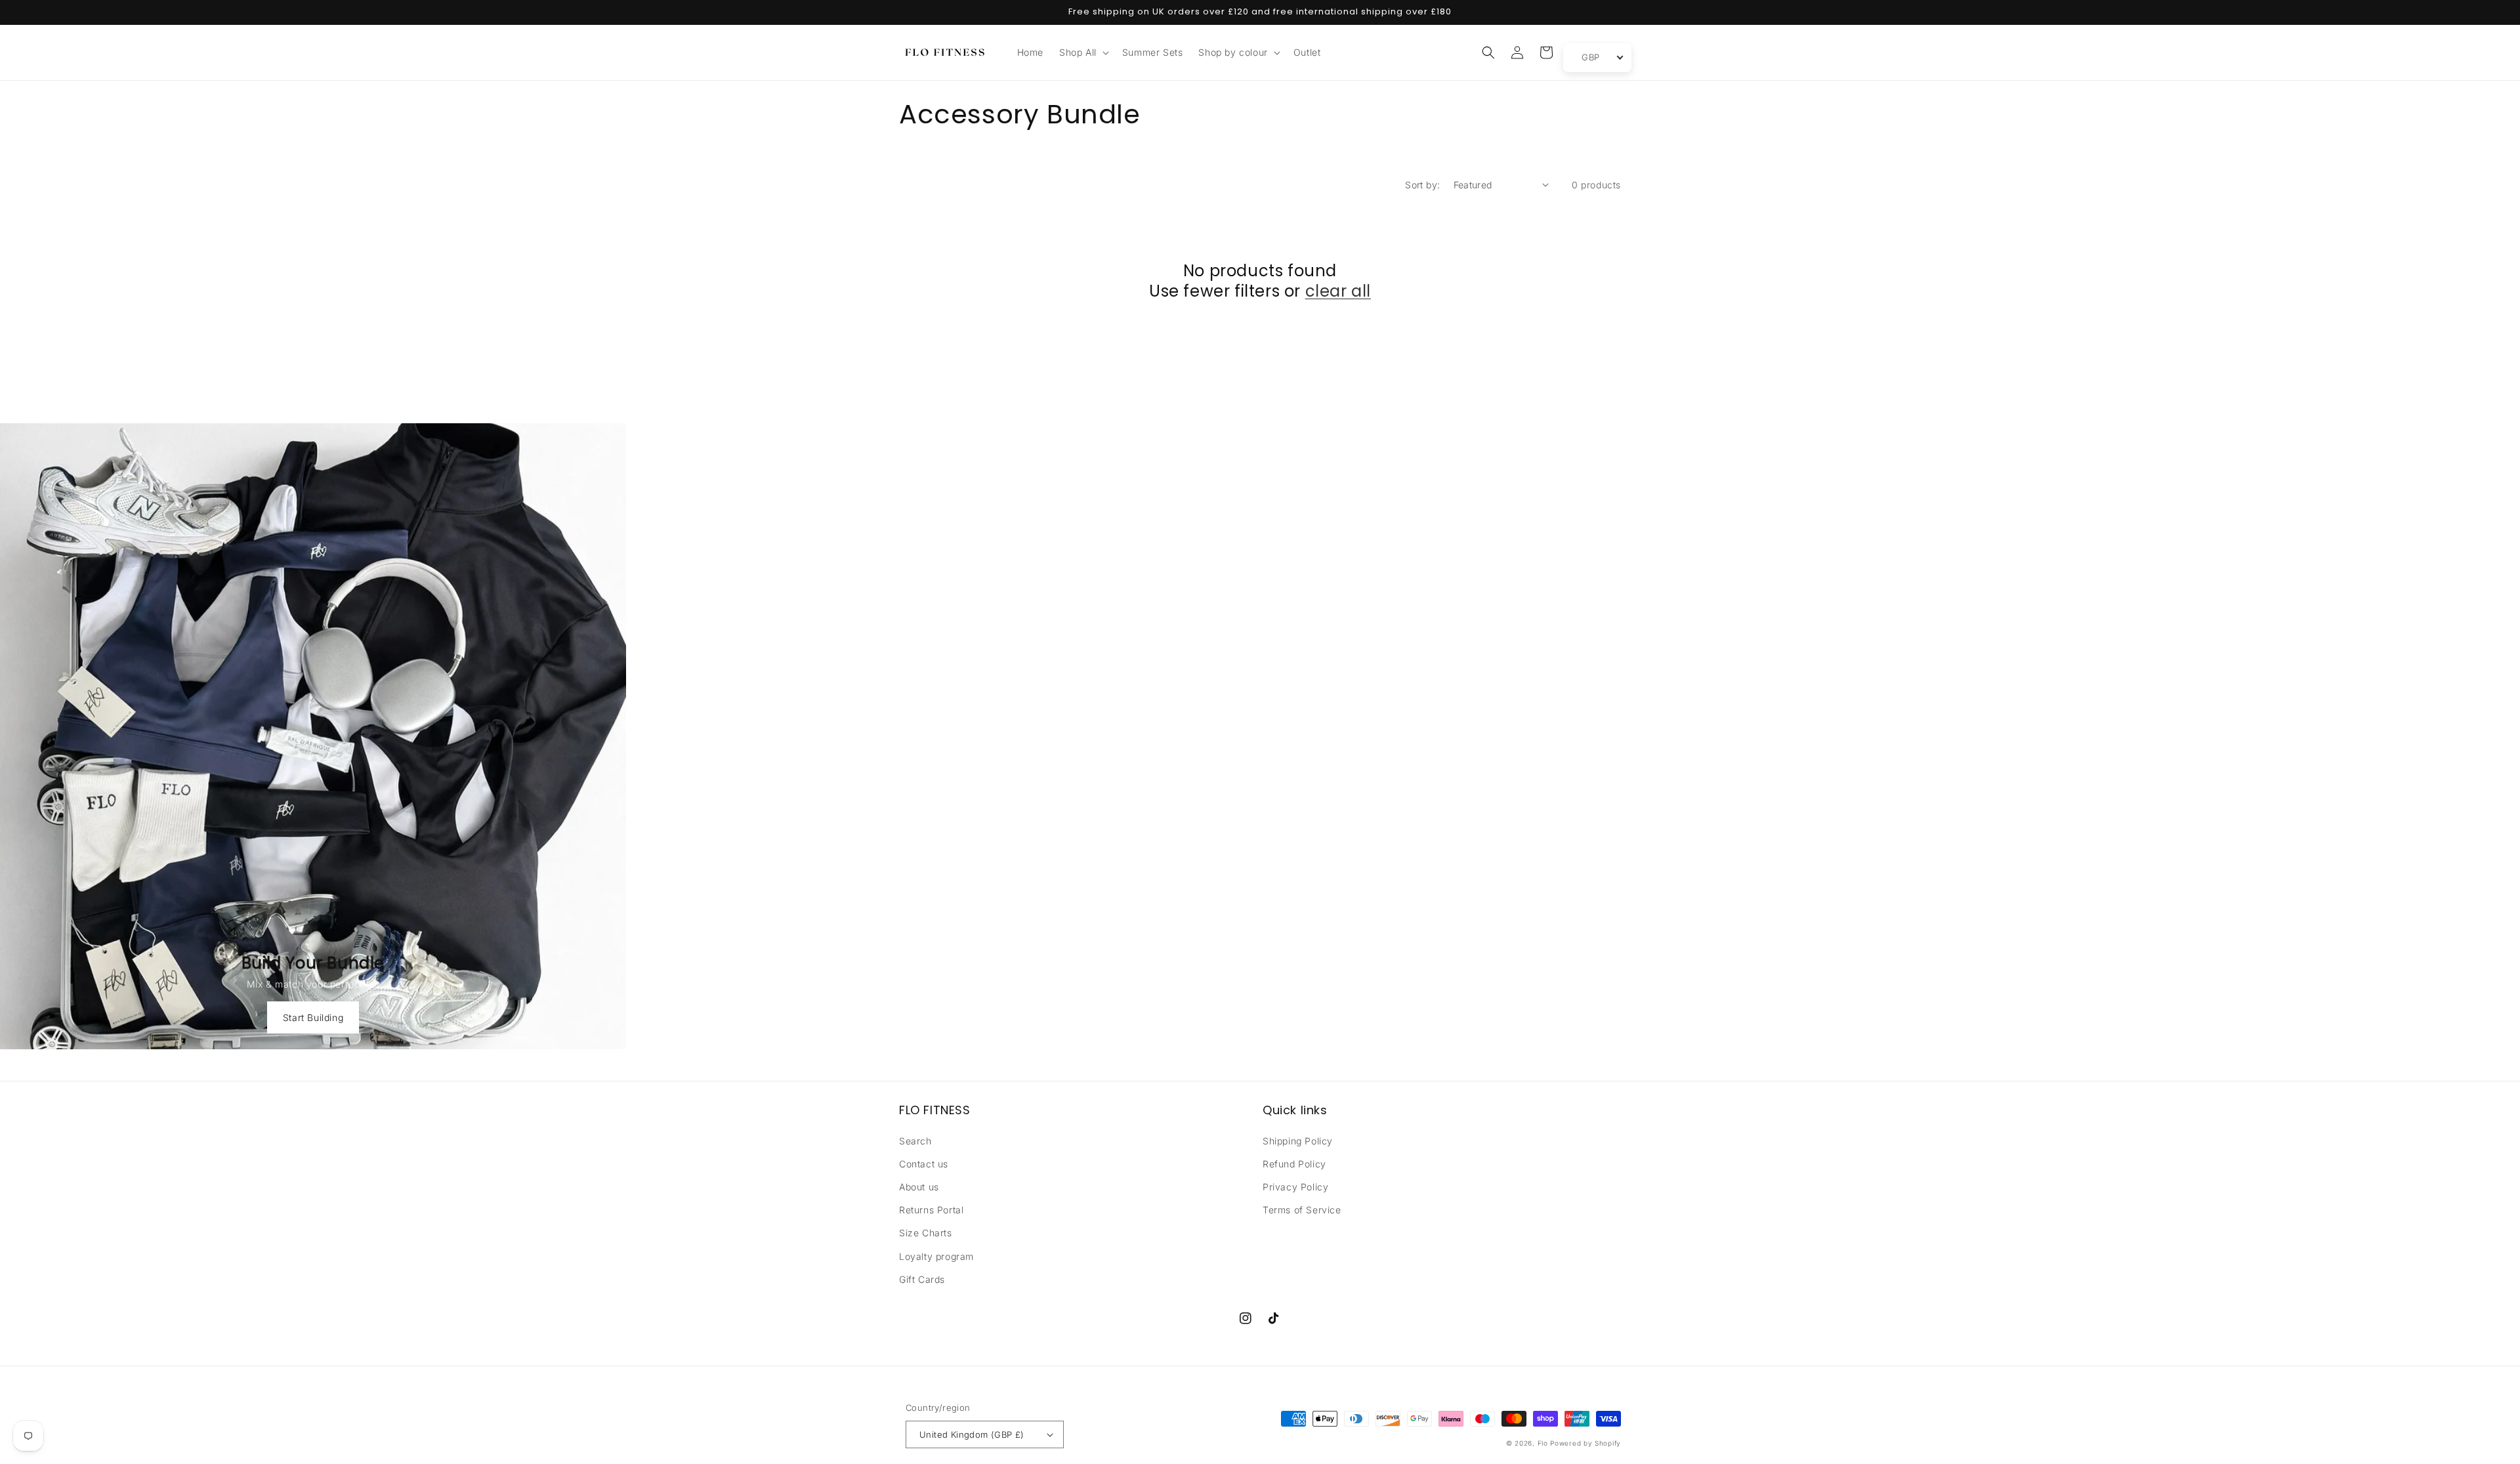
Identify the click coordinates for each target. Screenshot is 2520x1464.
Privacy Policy (1295, 1187)
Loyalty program (936, 1256)
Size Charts (926, 1233)
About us (919, 1187)
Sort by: (1422, 185)
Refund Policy (1294, 1164)
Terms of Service (1302, 1210)
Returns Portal (931, 1210)
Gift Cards (922, 1279)
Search (915, 1141)
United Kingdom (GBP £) (972, 1434)
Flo (1543, 1443)
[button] (1083, 52)
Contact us (924, 1164)
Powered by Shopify (1585, 1443)
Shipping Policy (1298, 1141)
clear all (1338, 291)
